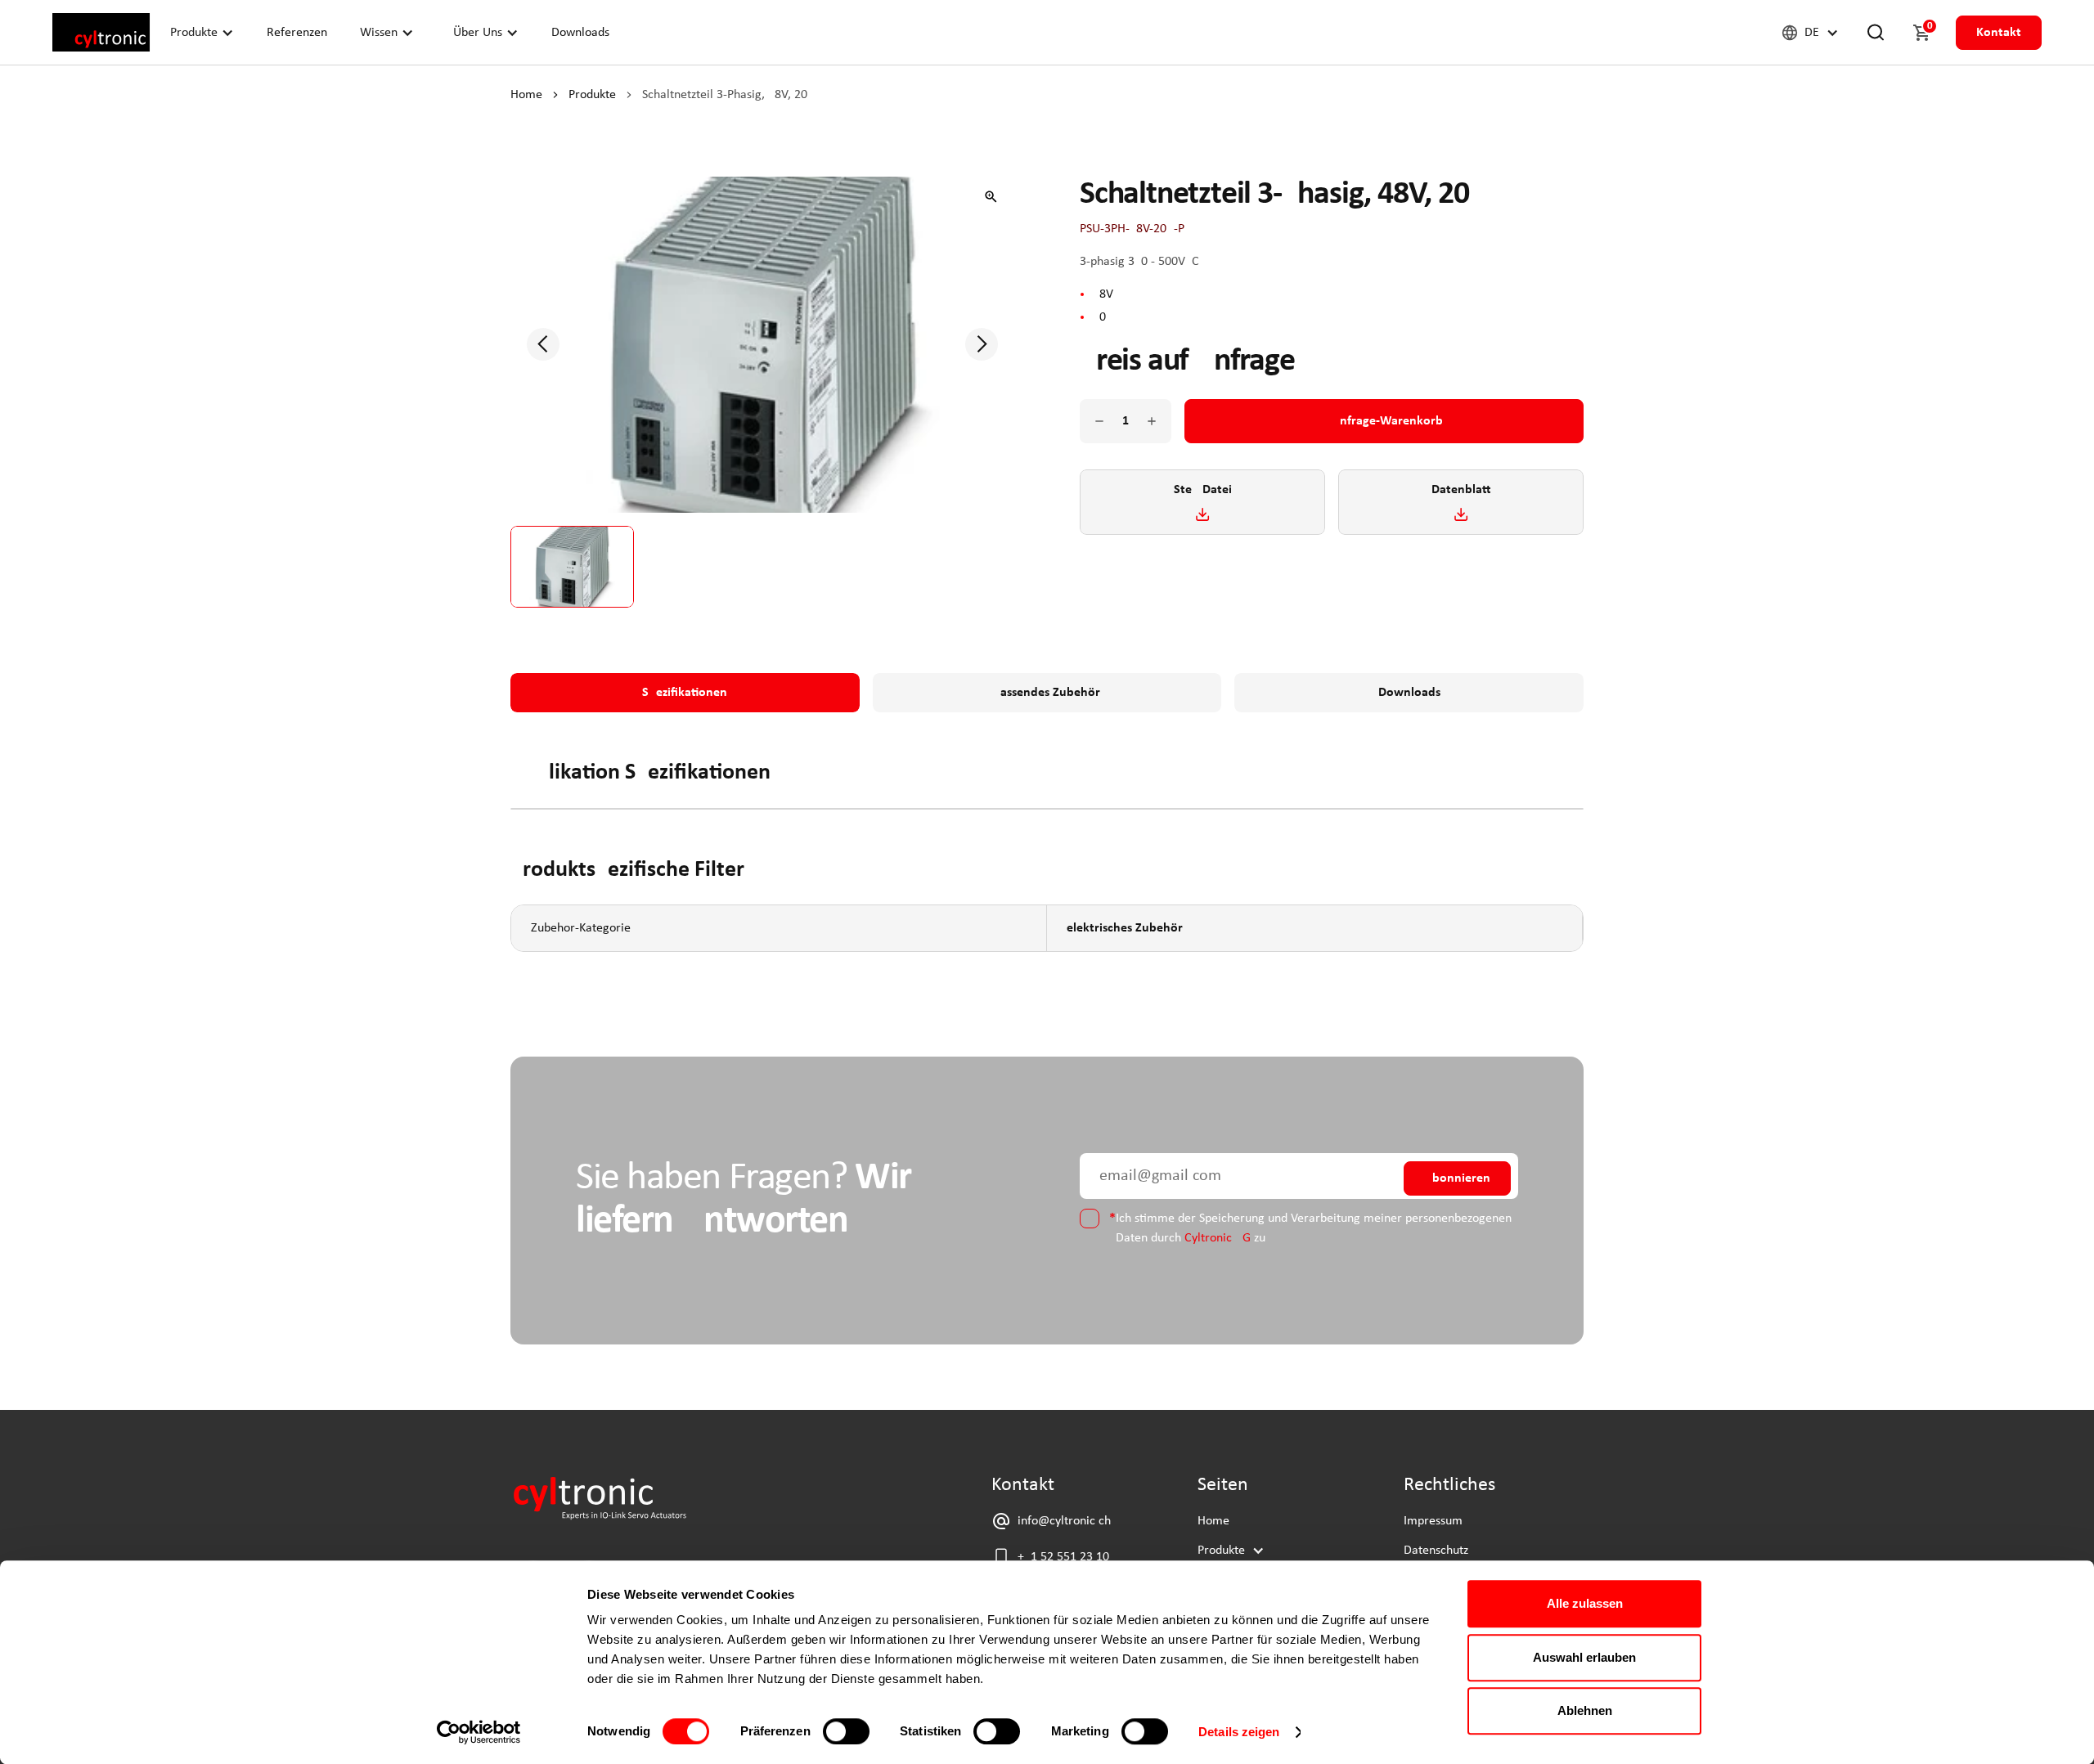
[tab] (685, 693)
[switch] (846, 1731)
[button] (202, 32)
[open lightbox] (991, 196)
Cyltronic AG (1218, 1238)
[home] (101, 32)
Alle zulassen (1585, 1603)
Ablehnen (1585, 1710)
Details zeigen (1239, 1732)
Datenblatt (1461, 490)
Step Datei (1203, 490)
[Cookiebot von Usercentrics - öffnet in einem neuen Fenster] (479, 1732)
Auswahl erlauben (1584, 1657)
